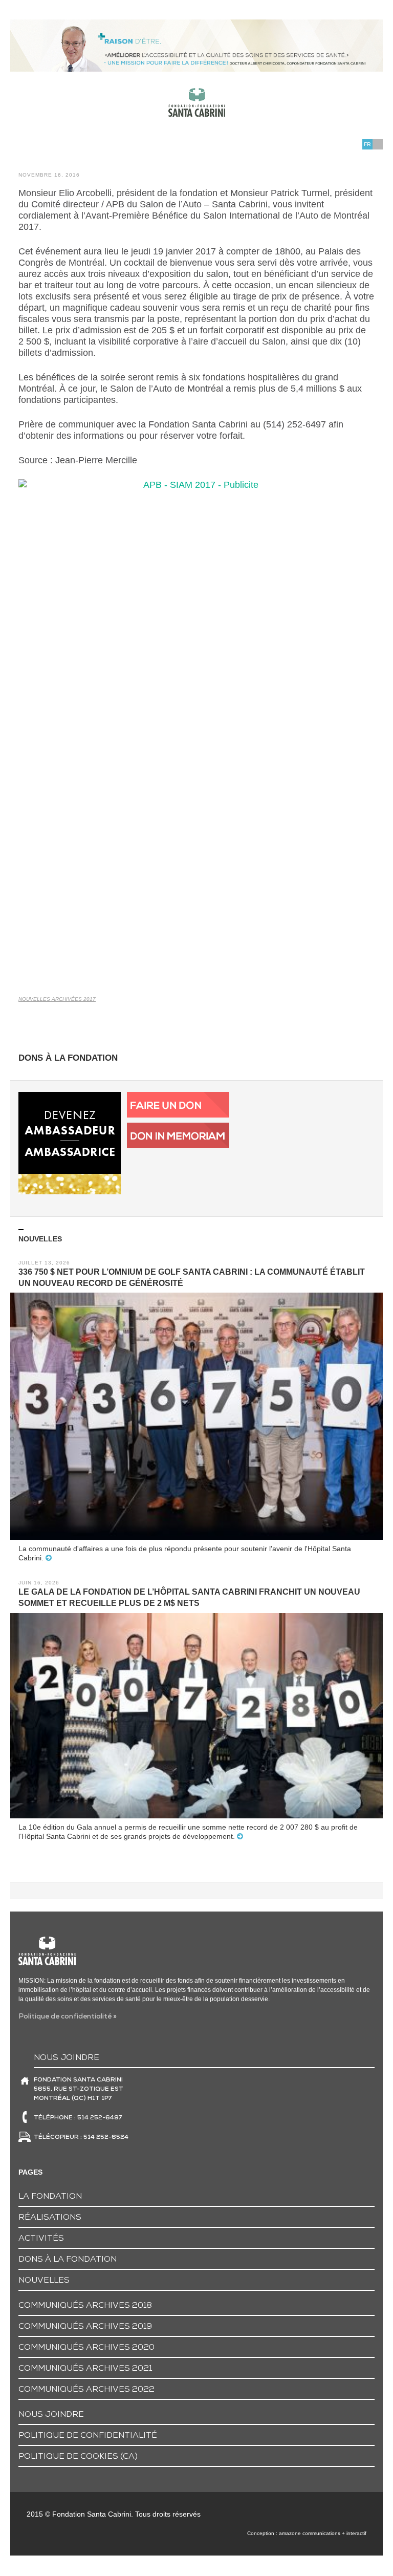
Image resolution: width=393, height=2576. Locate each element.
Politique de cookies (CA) (78, 2457)
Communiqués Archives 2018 (85, 2306)
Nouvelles (44, 2281)
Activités (41, 2239)
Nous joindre (51, 2415)
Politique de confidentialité (88, 2436)
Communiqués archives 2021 (85, 2369)
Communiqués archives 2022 (86, 2390)
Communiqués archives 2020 (86, 2348)
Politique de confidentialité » (68, 2017)
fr (367, 145)
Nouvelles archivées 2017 (57, 999)
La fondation (50, 2197)
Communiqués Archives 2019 (85, 2327)
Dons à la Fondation (68, 2260)
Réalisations (50, 2218)
